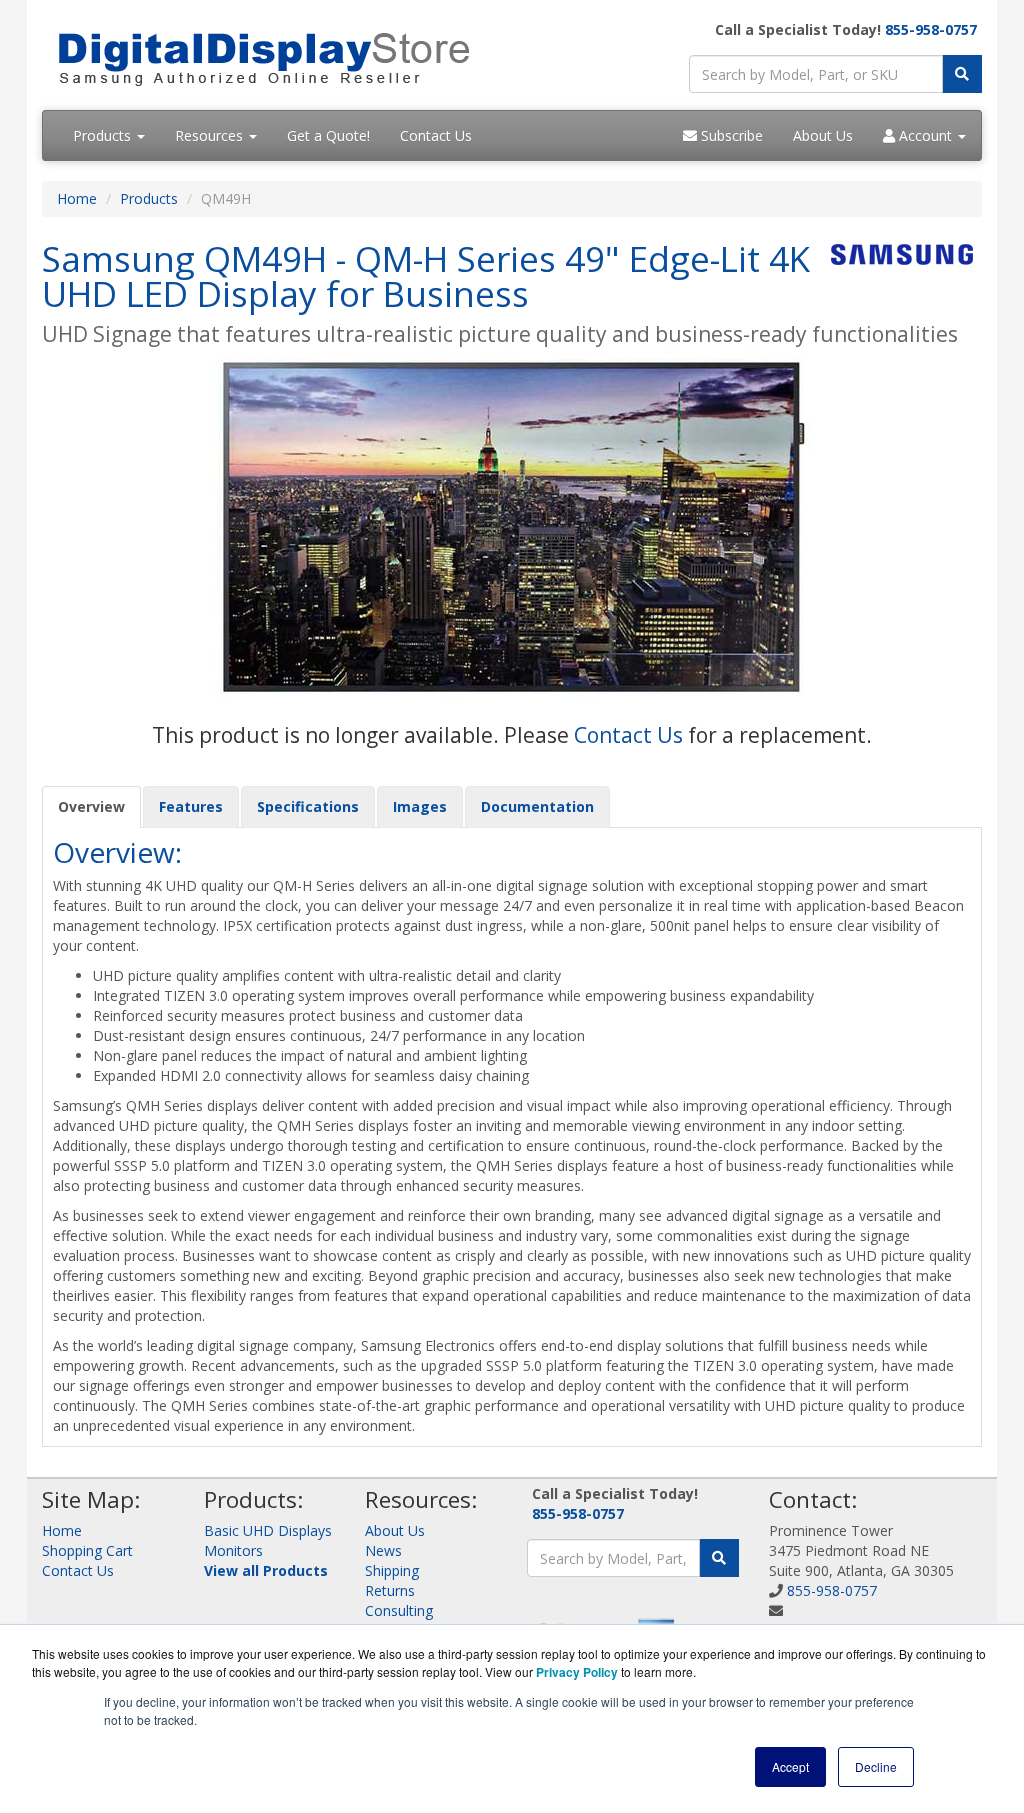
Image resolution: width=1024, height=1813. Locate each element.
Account (925, 135)
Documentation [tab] (537, 806)
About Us (823, 135)
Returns (390, 1590)
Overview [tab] (91, 806)
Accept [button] (790, 1766)
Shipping (392, 1570)
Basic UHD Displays (268, 1530)
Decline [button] (876, 1766)
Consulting (399, 1610)
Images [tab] (420, 806)
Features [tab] (191, 806)
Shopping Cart (87, 1550)
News (383, 1550)
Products (104, 135)
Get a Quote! (328, 135)
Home (77, 198)
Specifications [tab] (308, 806)
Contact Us (436, 135)
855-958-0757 (931, 29)
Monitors (233, 1550)
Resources (211, 135)
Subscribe (730, 135)
